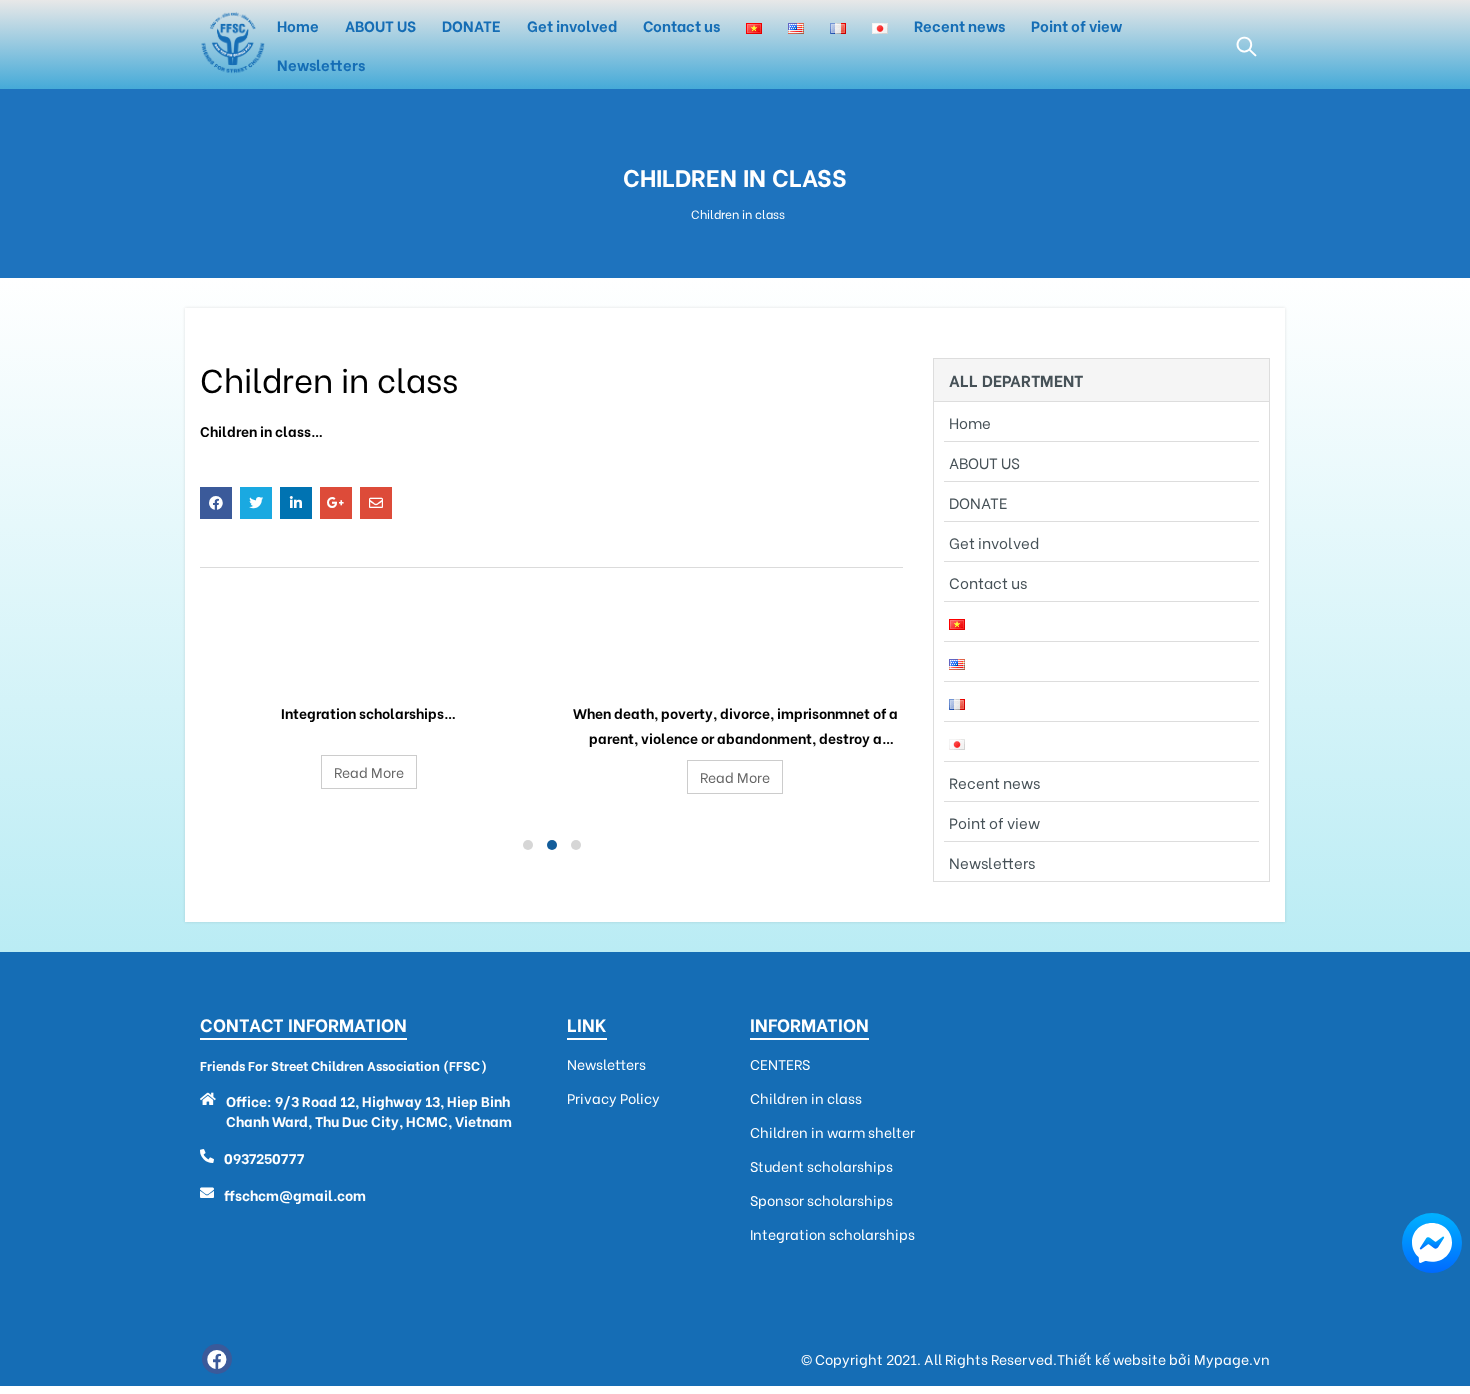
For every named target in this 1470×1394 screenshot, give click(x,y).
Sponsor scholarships (821, 1200)
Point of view (1076, 25)
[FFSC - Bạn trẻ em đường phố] (232, 44)
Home (298, 25)
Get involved (572, 25)
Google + (336, 503)
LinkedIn (296, 503)
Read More (369, 771)
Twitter (256, 503)
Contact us (681, 25)
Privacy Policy (613, 1098)
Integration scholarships (369, 664)
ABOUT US (380, 25)
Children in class (806, 1098)
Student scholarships (821, 1166)
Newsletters (321, 64)
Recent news (959, 25)
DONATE (471, 25)
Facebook (216, 503)
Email (376, 503)
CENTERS (780, 1064)
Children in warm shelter (735, 664)
